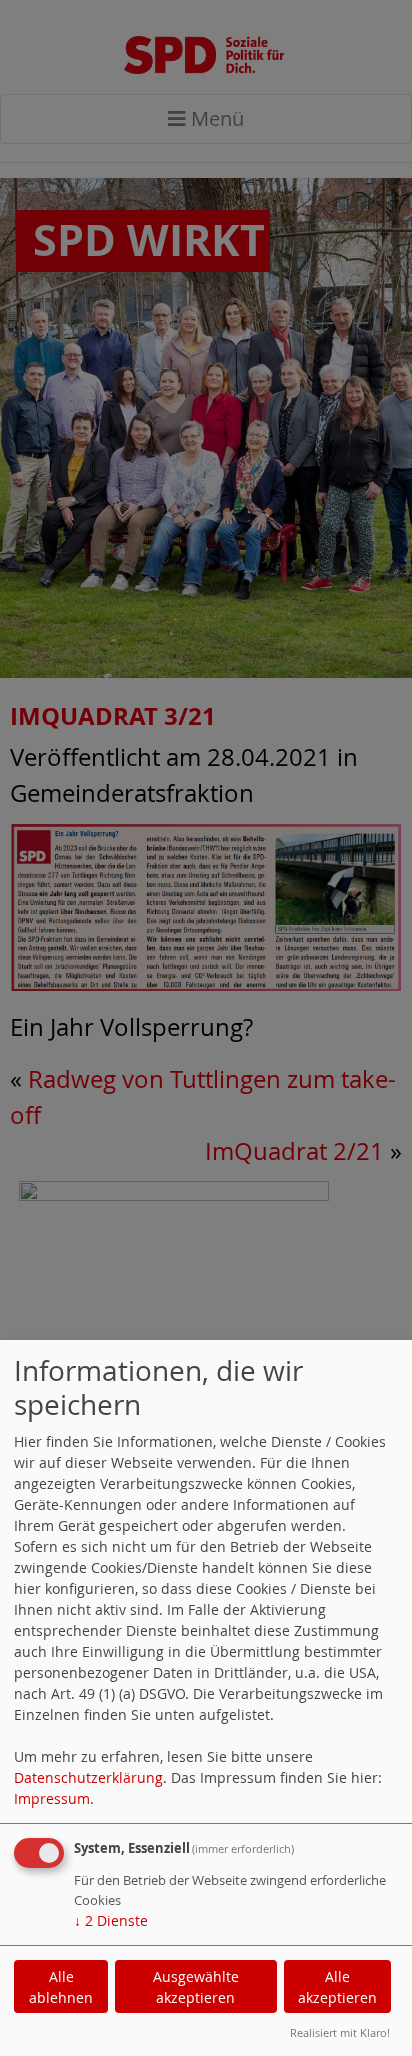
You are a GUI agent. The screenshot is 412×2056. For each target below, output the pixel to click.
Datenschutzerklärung (88, 1777)
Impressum (52, 1798)
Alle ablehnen (61, 1987)
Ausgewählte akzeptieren (196, 1987)
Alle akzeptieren (337, 1987)
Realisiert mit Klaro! (340, 2032)
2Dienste (111, 1920)
